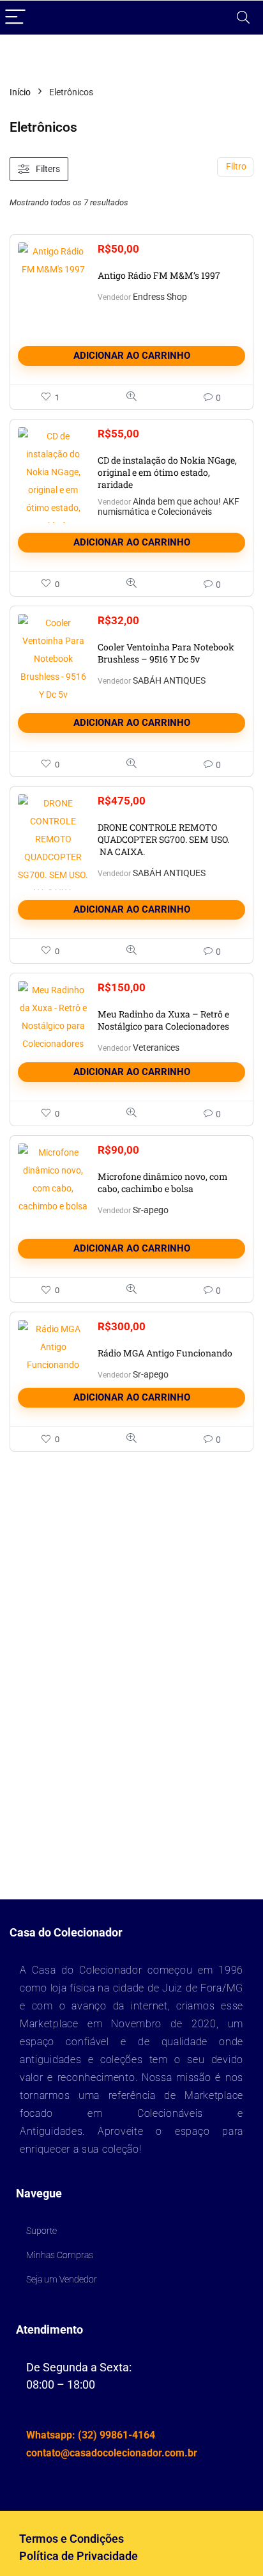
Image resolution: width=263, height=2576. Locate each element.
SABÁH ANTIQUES (169, 680)
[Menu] (15, 18)
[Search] (243, 18)
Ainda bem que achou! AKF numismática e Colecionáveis (169, 507)
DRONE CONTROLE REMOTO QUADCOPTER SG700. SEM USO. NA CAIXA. (163, 839)
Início (20, 92)
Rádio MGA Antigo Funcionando (165, 1353)
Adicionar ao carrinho (132, 356)
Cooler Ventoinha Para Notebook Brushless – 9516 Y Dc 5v (166, 653)
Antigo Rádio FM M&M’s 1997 (159, 275)
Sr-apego (151, 1210)
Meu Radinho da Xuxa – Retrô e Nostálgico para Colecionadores (163, 1020)
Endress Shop (160, 297)
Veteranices (156, 1048)
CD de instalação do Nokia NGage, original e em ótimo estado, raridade (167, 472)
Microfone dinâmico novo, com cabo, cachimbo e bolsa (163, 1182)
